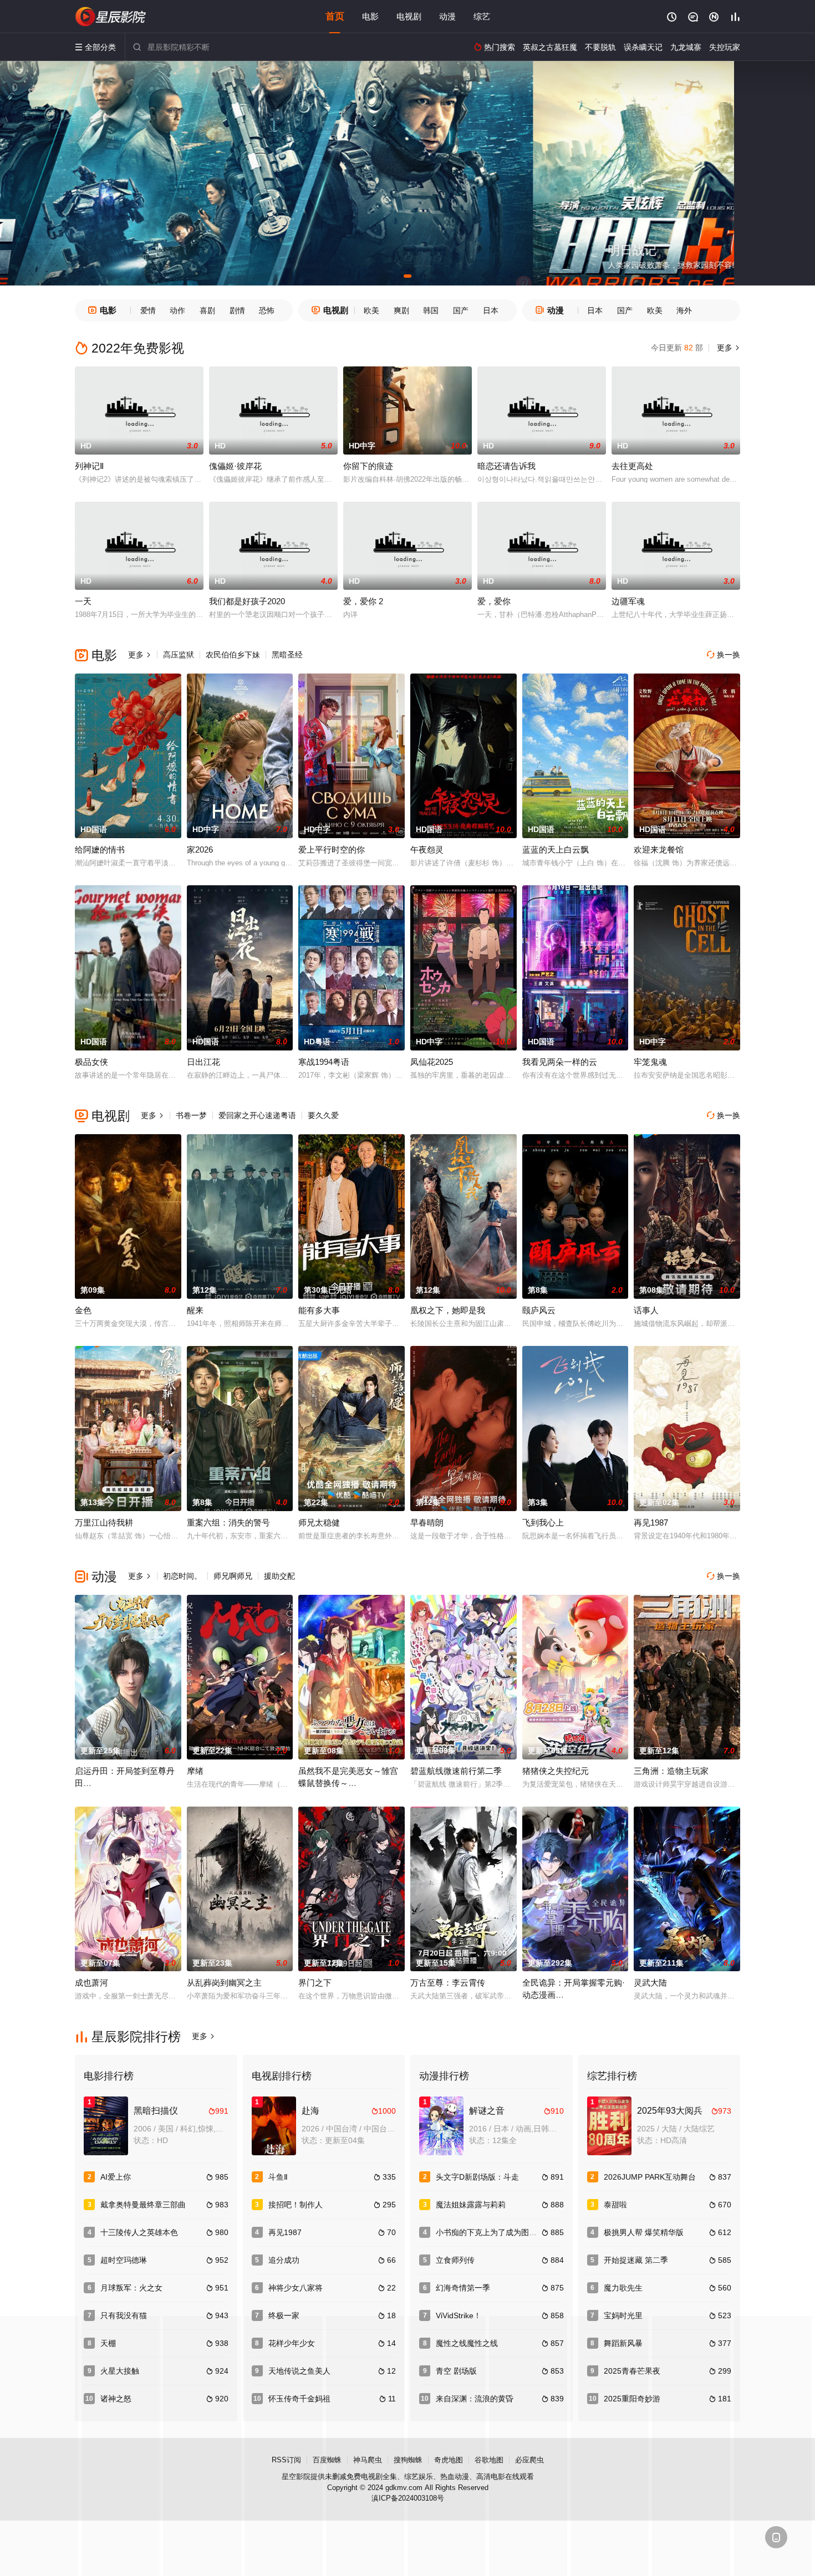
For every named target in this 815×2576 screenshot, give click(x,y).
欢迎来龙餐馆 (659, 850)
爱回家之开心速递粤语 (257, 1115)
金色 (83, 1310)
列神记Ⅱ (89, 466)
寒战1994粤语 (324, 1062)
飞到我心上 (543, 1522)
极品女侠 (91, 1062)
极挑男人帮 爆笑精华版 (644, 2232)
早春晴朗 (427, 1522)
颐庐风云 (539, 1310)
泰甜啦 (615, 2205)
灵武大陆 (650, 1983)
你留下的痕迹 (368, 466)
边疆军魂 (628, 601)
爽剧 (401, 310)
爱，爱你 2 (363, 601)
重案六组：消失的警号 (228, 1522)
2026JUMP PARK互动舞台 (650, 2177)
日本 (491, 310)
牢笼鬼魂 (650, 1062)
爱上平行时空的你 (332, 850)
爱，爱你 (494, 601)
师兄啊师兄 (233, 1576)
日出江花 (203, 1062)
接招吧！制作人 (296, 2205)
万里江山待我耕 (104, 1522)
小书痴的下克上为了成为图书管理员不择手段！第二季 (529, 2232)
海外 (684, 310)
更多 (727, 348)
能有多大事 (319, 1310)
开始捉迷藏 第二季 (636, 2260)
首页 (335, 16)
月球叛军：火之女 (131, 2288)
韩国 (431, 310)
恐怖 (267, 310)
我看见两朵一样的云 (560, 1062)
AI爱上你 (116, 2177)
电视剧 (409, 16)
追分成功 (284, 2260)
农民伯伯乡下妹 (233, 655)
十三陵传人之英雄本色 (139, 2232)
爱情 (148, 310)
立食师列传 (455, 2260)
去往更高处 (632, 466)
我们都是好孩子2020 (247, 601)
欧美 (371, 310)
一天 (83, 601)
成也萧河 (91, 1983)
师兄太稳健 (319, 1522)
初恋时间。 (182, 1576)
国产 (461, 310)
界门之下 (315, 1983)
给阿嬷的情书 (100, 850)
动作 (177, 310)
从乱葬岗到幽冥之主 (224, 1983)
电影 (370, 16)
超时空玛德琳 (124, 2260)
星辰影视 (111, 17)
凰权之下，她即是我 (448, 1310)
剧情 (237, 310)
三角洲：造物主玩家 (671, 1771)
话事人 (646, 1310)
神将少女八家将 (296, 2288)
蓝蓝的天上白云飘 (556, 850)
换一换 (724, 655)
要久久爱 (323, 1115)
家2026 (200, 850)
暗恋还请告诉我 (506, 466)
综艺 (482, 16)
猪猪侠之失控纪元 (556, 1771)
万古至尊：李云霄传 (448, 1983)
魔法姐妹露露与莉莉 (471, 2205)
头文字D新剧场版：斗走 (477, 2177)
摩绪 (195, 1771)
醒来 (195, 1310)
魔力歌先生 (623, 2288)
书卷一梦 (191, 1115)
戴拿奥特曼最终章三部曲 (143, 2205)
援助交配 (279, 1576)
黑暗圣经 (287, 655)
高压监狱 (179, 655)
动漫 (447, 16)
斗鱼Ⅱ (278, 2177)
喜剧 (207, 310)
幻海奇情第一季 (463, 2288)
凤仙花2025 (432, 1062)
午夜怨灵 (427, 850)
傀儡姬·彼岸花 (235, 466)
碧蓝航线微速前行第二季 (456, 1771)
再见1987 (651, 1522)
